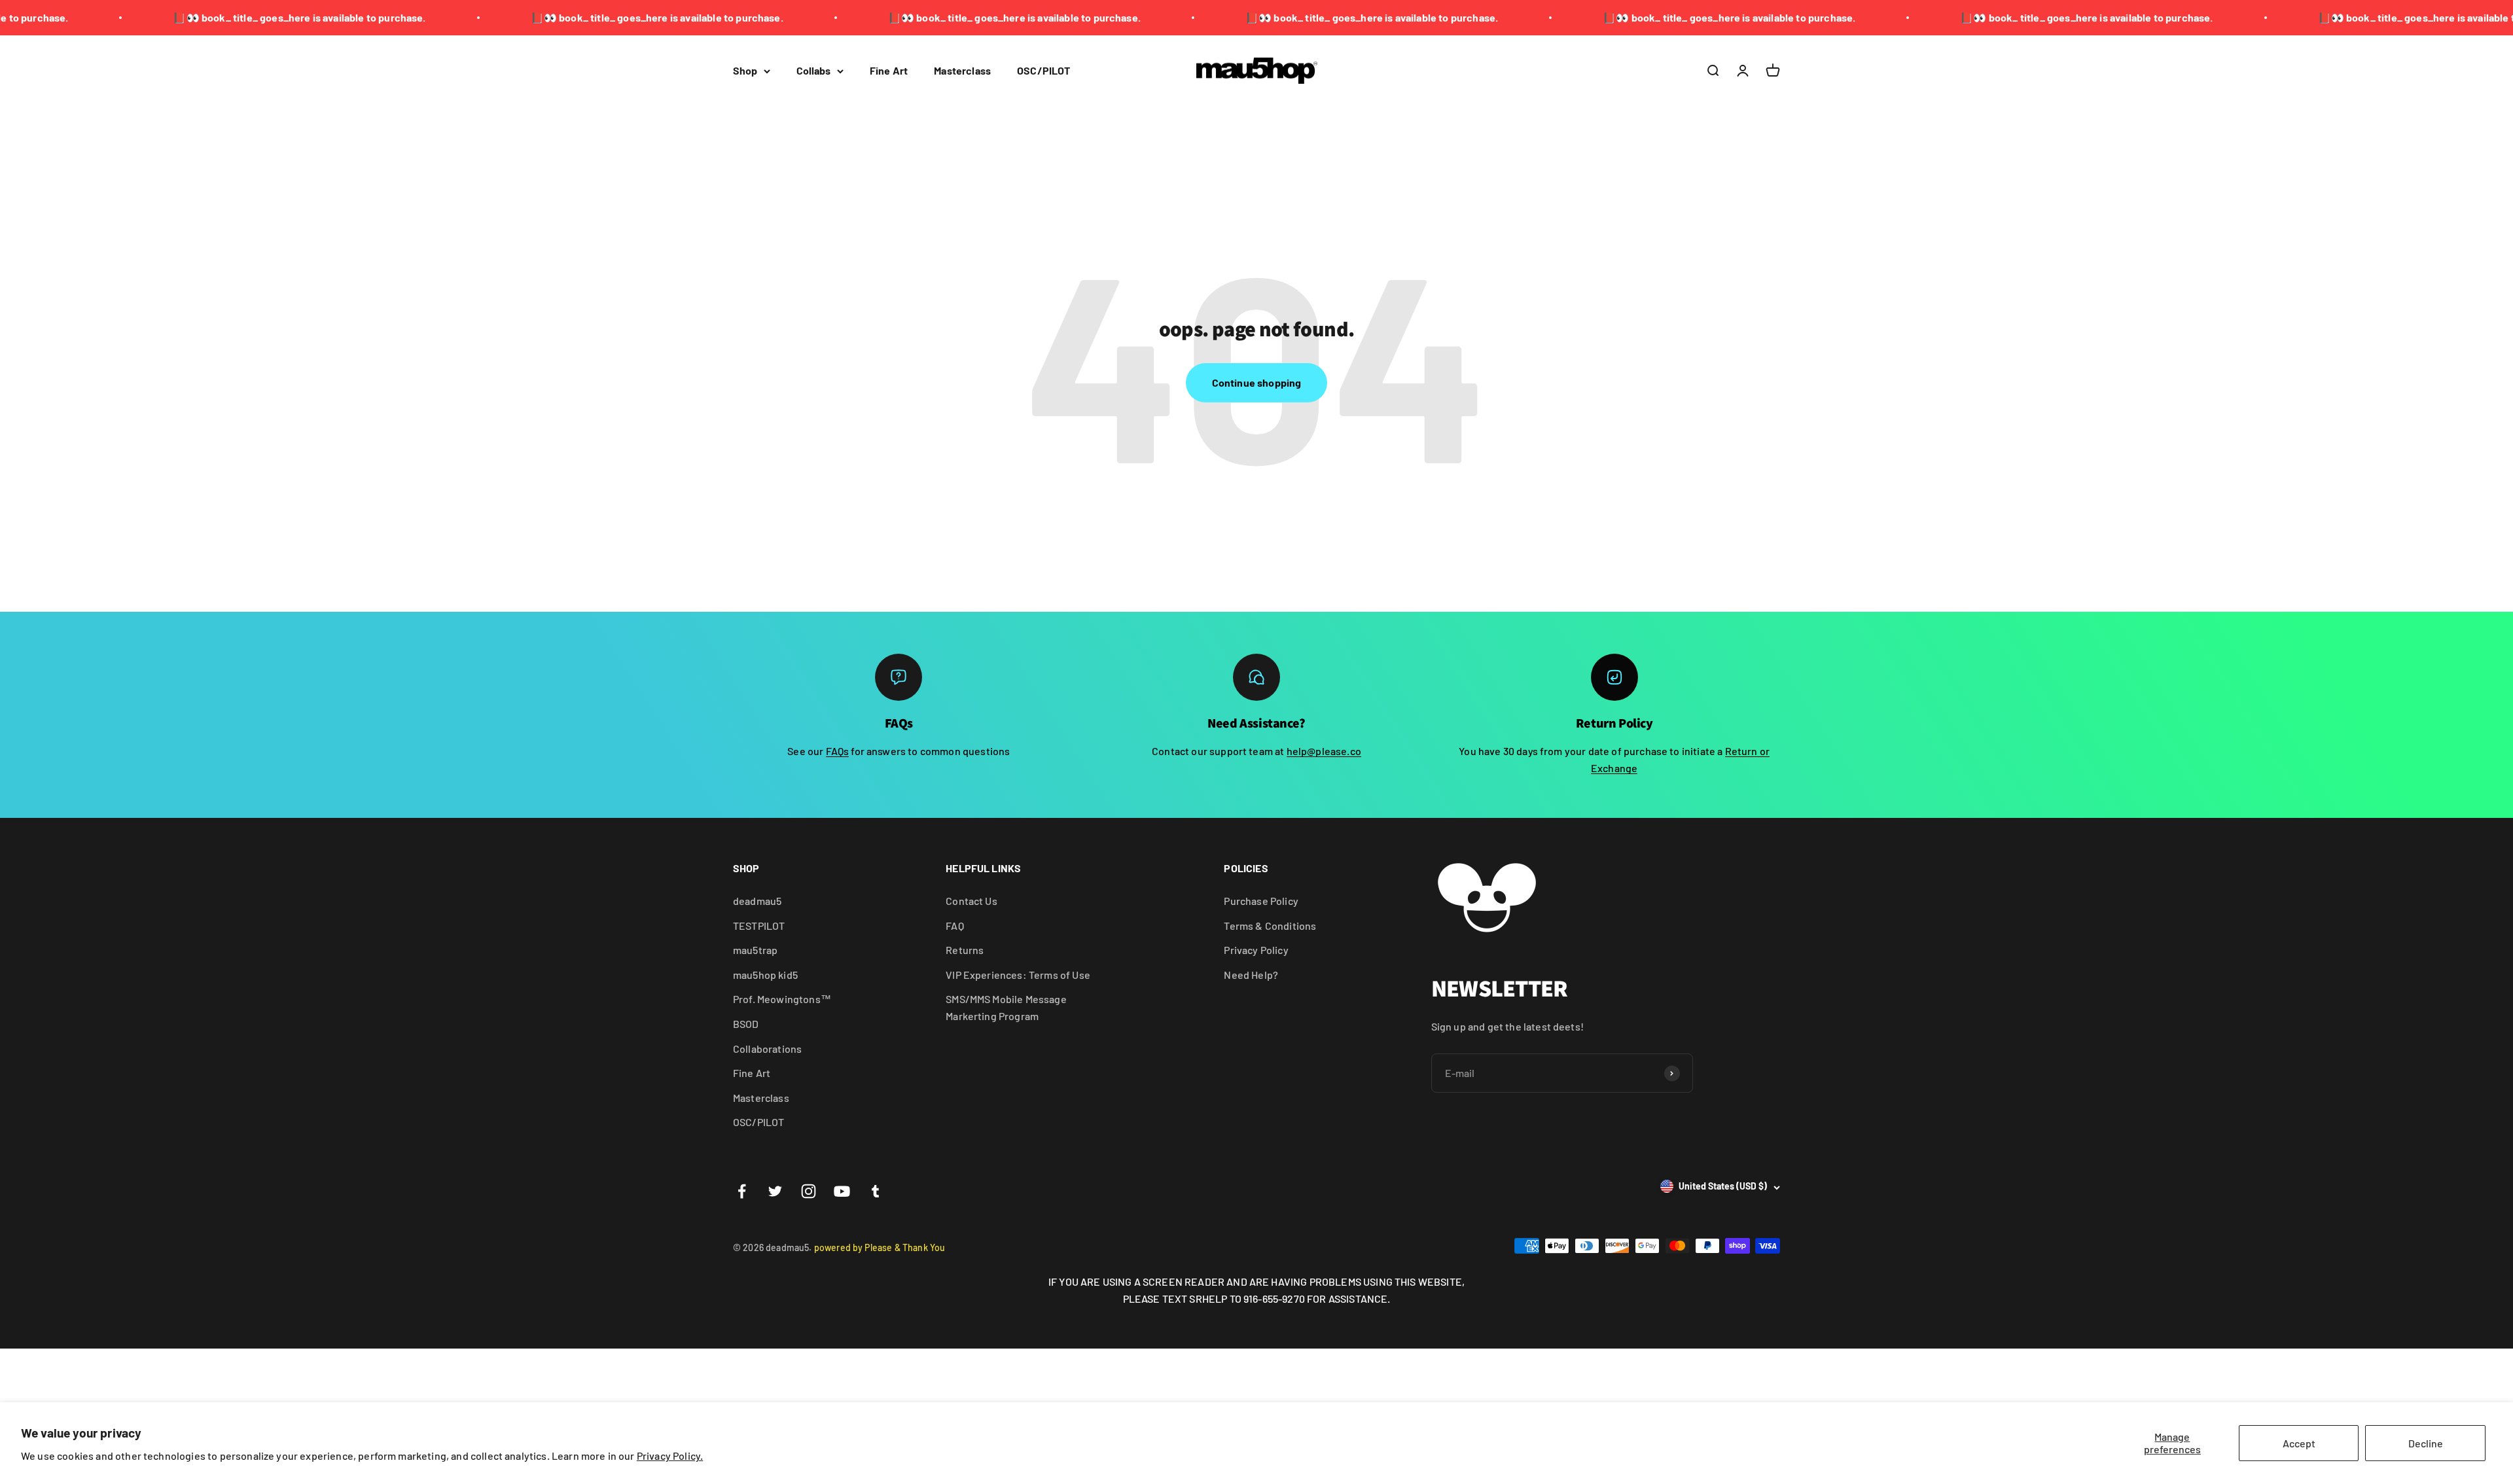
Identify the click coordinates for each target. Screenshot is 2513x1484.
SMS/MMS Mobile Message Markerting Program (1006, 1007)
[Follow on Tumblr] (875, 1191)
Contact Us (971, 901)
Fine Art (889, 70)
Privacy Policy (1256, 950)
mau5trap (755, 950)
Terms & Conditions (1270, 926)
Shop (745, 70)
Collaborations (767, 1049)
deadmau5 (757, 901)
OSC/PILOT (1043, 70)
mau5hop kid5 (765, 975)
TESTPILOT (759, 926)
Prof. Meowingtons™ (782, 999)
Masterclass (962, 70)
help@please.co (1324, 751)
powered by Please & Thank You (880, 1247)
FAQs (838, 751)
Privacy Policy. (670, 1456)
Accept (2299, 1443)
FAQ (954, 926)
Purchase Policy (1261, 901)
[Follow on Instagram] (809, 1191)
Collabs (813, 70)
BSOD (746, 1024)
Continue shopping (1257, 382)
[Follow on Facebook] (742, 1191)
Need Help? (1251, 975)
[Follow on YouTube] (842, 1191)
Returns (965, 950)
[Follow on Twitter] (775, 1191)
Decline (2426, 1443)
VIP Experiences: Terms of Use (1018, 975)
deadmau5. (790, 1247)
